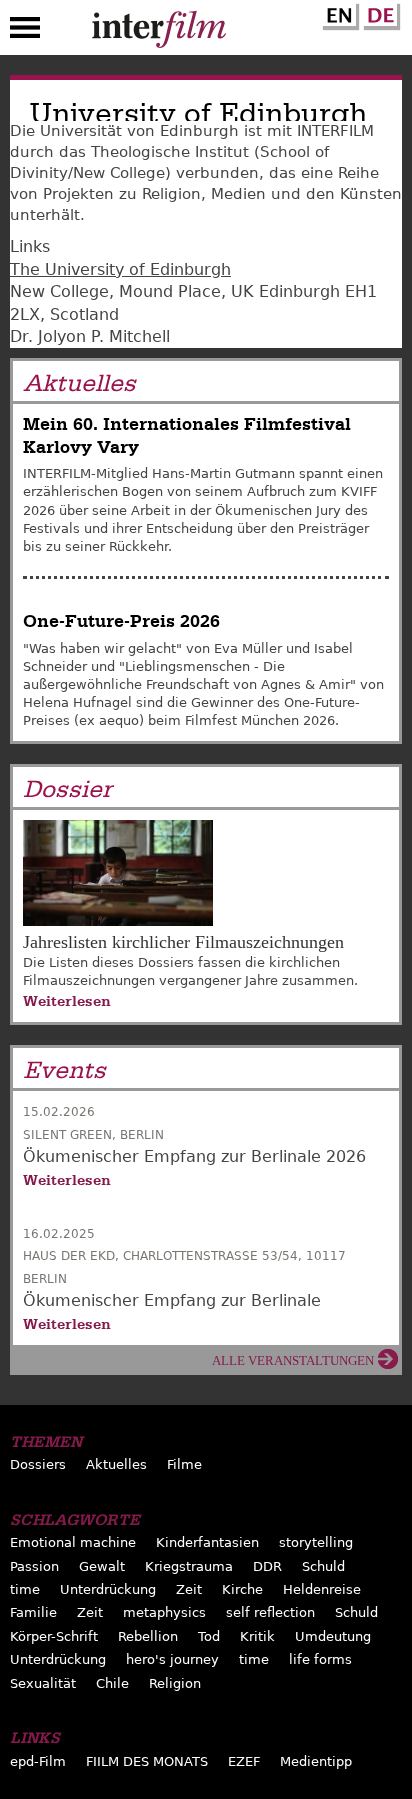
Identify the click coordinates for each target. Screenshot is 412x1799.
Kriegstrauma (189, 1566)
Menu (25, 32)
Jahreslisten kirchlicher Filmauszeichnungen (183, 942)
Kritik (257, 1636)
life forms (320, 1659)
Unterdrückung (108, 1589)
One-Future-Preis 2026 (121, 621)
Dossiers (38, 1464)
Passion (34, 1566)
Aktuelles (116, 1464)
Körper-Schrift (54, 1636)
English (338, 13)
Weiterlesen (67, 1001)
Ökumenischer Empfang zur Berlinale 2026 (194, 1156)
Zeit (189, 1589)
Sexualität (43, 1683)
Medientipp (316, 1761)
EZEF (244, 1761)
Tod (209, 1636)
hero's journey (172, 1659)
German (379, 13)
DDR (267, 1566)
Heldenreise (322, 1589)
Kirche (242, 1589)
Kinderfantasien (207, 1542)
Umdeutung (333, 1636)
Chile (112, 1683)
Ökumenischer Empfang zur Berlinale (172, 1300)
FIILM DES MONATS (147, 1761)
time (25, 1589)
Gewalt (102, 1566)
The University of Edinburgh (120, 269)
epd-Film (38, 1761)
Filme (184, 1464)
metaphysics (164, 1612)
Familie (33, 1612)
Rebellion (148, 1636)
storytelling (316, 1542)
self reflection (270, 1612)
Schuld (323, 1566)
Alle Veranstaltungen (293, 1360)
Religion (175, 1683)
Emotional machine (73, 1542)
